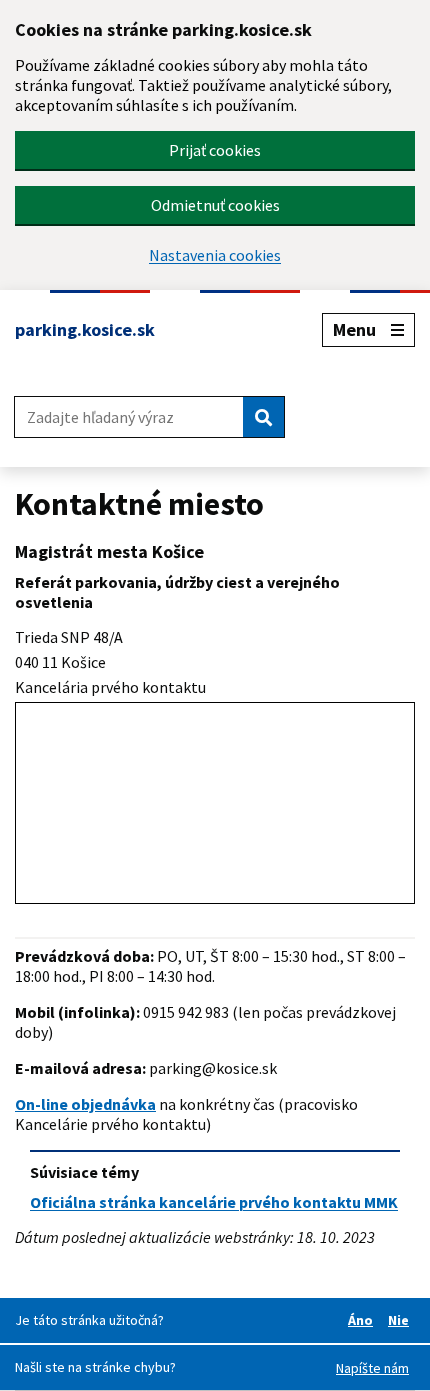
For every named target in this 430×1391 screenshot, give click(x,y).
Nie (401, 1320)
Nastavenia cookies (215, 255)
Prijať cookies (215, 150)
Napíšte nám (372, 1368)
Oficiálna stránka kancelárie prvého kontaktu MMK (214, 1202)
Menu (354, 329)
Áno (363, 1320)
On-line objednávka (85, 1104)
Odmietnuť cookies (215, 205)
